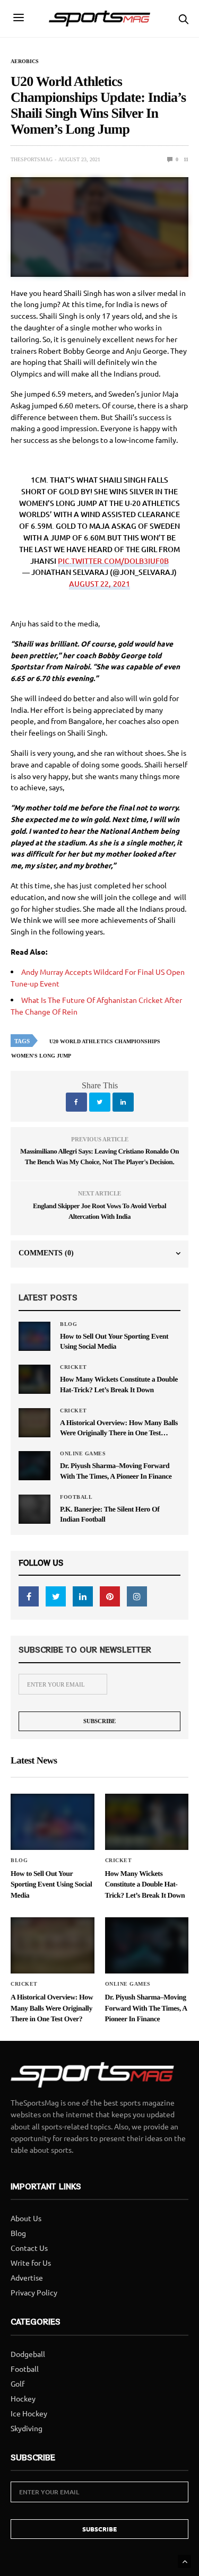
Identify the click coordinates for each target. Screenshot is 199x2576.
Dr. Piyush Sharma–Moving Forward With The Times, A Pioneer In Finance (116, 1471)
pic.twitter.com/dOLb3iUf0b (113, 561)
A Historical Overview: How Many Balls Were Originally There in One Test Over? (119, 1429)
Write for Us (31, 2263)
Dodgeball (28, 2354)
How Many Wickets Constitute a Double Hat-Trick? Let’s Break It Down (119, 1384)
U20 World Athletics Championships (105, 1041)
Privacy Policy (34, 2292)
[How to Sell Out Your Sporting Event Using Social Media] (34, 1336)
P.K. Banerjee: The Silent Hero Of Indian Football (110, 1514)
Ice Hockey (29, 2413)
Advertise (27, 2277)
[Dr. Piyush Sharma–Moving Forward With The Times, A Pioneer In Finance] (34, 1465)
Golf (18, 2383)
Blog (68, 1324)
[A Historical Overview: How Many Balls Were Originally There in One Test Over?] (34, 1422)
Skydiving (27, 2428)
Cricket (73, 1367)
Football (76, 1497)
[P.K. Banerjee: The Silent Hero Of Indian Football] (34, 1509)
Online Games (83, 1454)
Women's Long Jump (41, 1056)
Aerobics (25, 62)
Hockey (23, 2398)
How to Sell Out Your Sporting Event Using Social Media (114, 1341)
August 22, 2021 (99, 584)
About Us (26, 2218)
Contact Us (29, 2248)
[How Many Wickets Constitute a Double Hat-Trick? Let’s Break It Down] (34, 1379)
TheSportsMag (32, 159)
